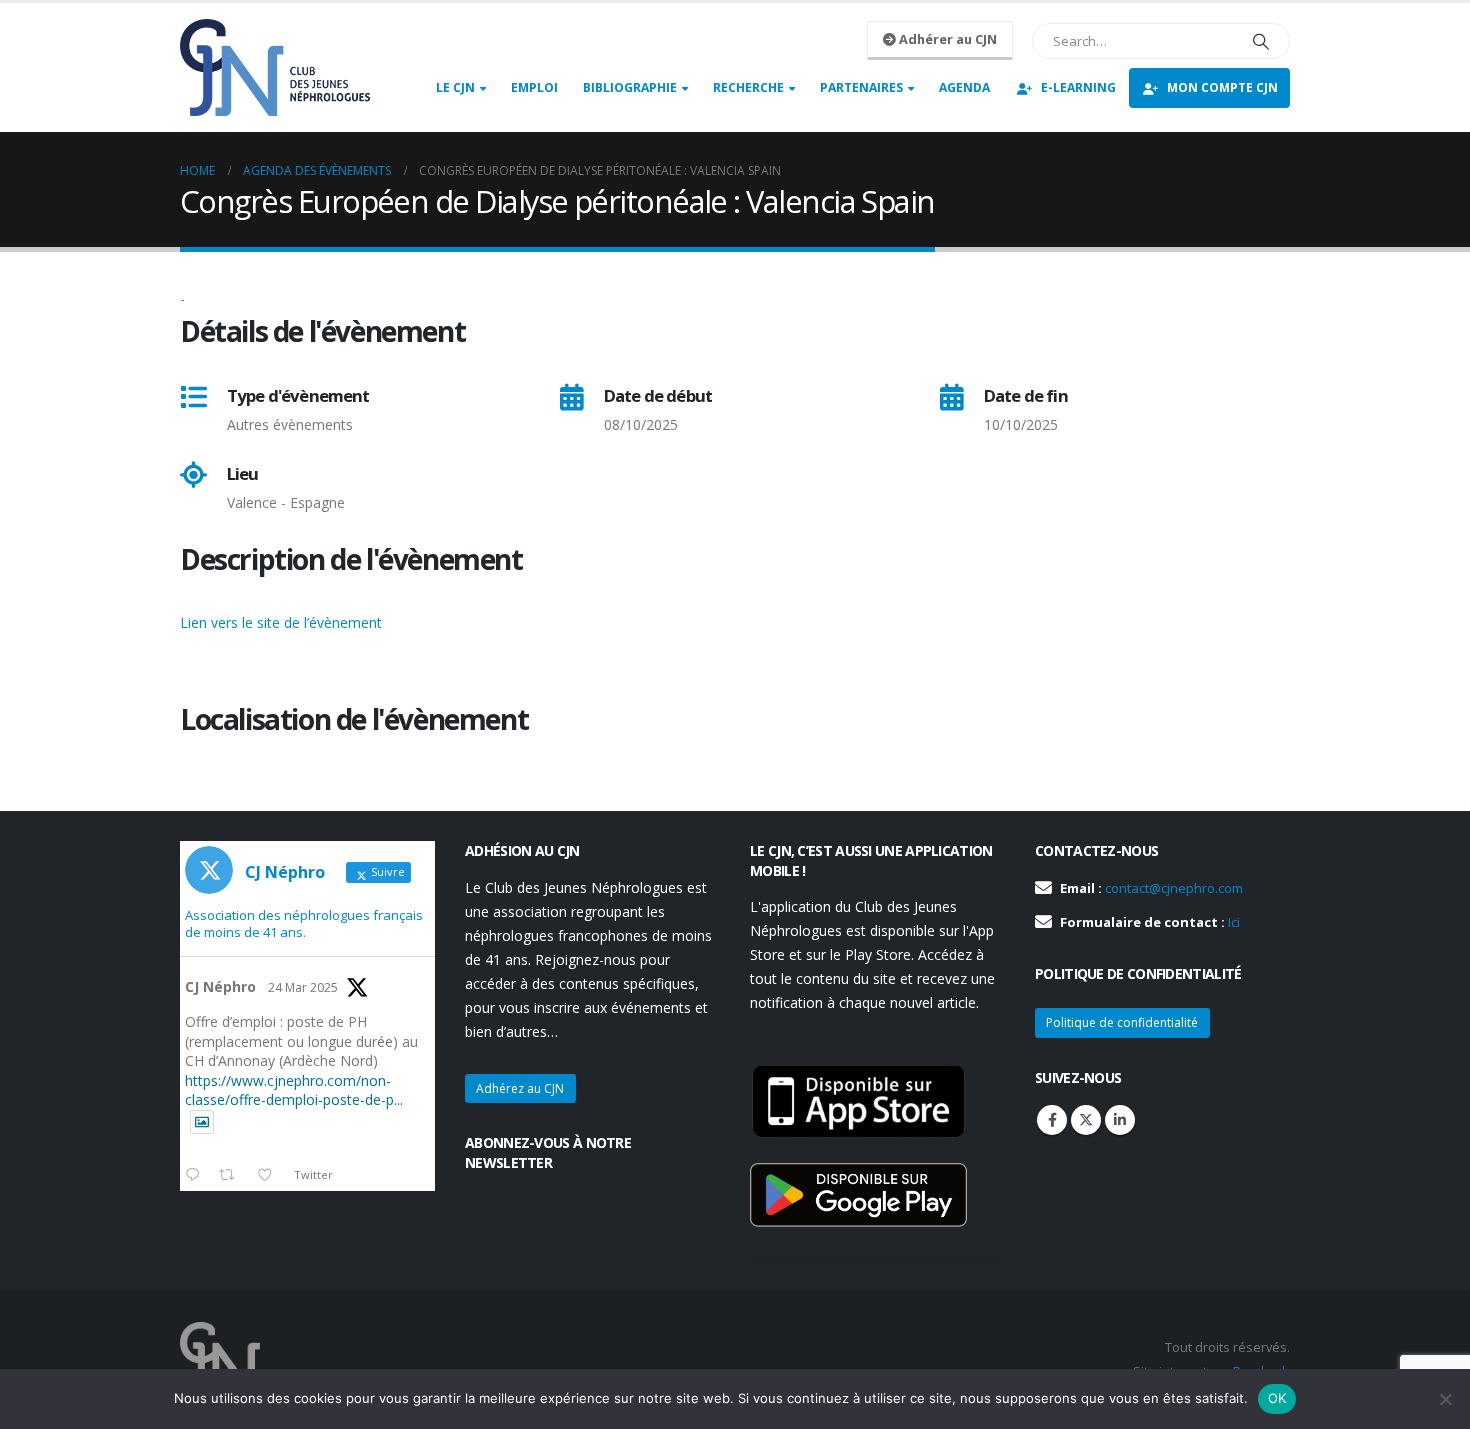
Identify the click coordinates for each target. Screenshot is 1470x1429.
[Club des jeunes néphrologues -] (275, 67)
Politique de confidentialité (1122, 1022)
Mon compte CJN (1222, 87)
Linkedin (1120, 1120)
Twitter (1086, 1120)
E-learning (1078, 87)
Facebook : (1052, 1120)
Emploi (534, 87)
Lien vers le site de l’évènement (281, 622)
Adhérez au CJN (520, 1088)
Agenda (964, 87)
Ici (1234, 922)
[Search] (1261, 41)
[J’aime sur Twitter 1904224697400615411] (270, 1176)
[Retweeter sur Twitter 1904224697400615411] (232, 1176)
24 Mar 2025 (303, 987)
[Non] (1445, 1399)
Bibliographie (630, 87)
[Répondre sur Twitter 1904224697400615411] (197, 1176)
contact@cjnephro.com (1174, 888)
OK (1277, 1398)
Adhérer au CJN (946, 39)
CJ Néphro (220, 986)
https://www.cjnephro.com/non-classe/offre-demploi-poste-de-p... (294, 1090)
